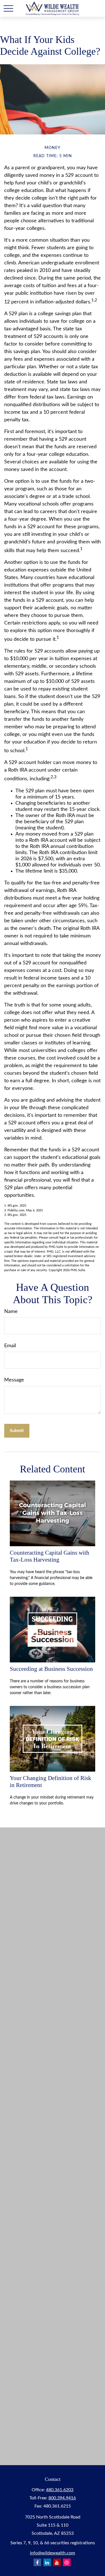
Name (11, 1312)
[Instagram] (67, 2562)
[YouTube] (57, 2562)
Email (10, 1346)
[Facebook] (37, 2562)
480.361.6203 (60, 2490)
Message (14, 1380)
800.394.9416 (62, 2498)
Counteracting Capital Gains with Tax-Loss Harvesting (50, 1556)
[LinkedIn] (47, 2562)
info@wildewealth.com (53, 2553)
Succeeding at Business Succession (51, 1669)
